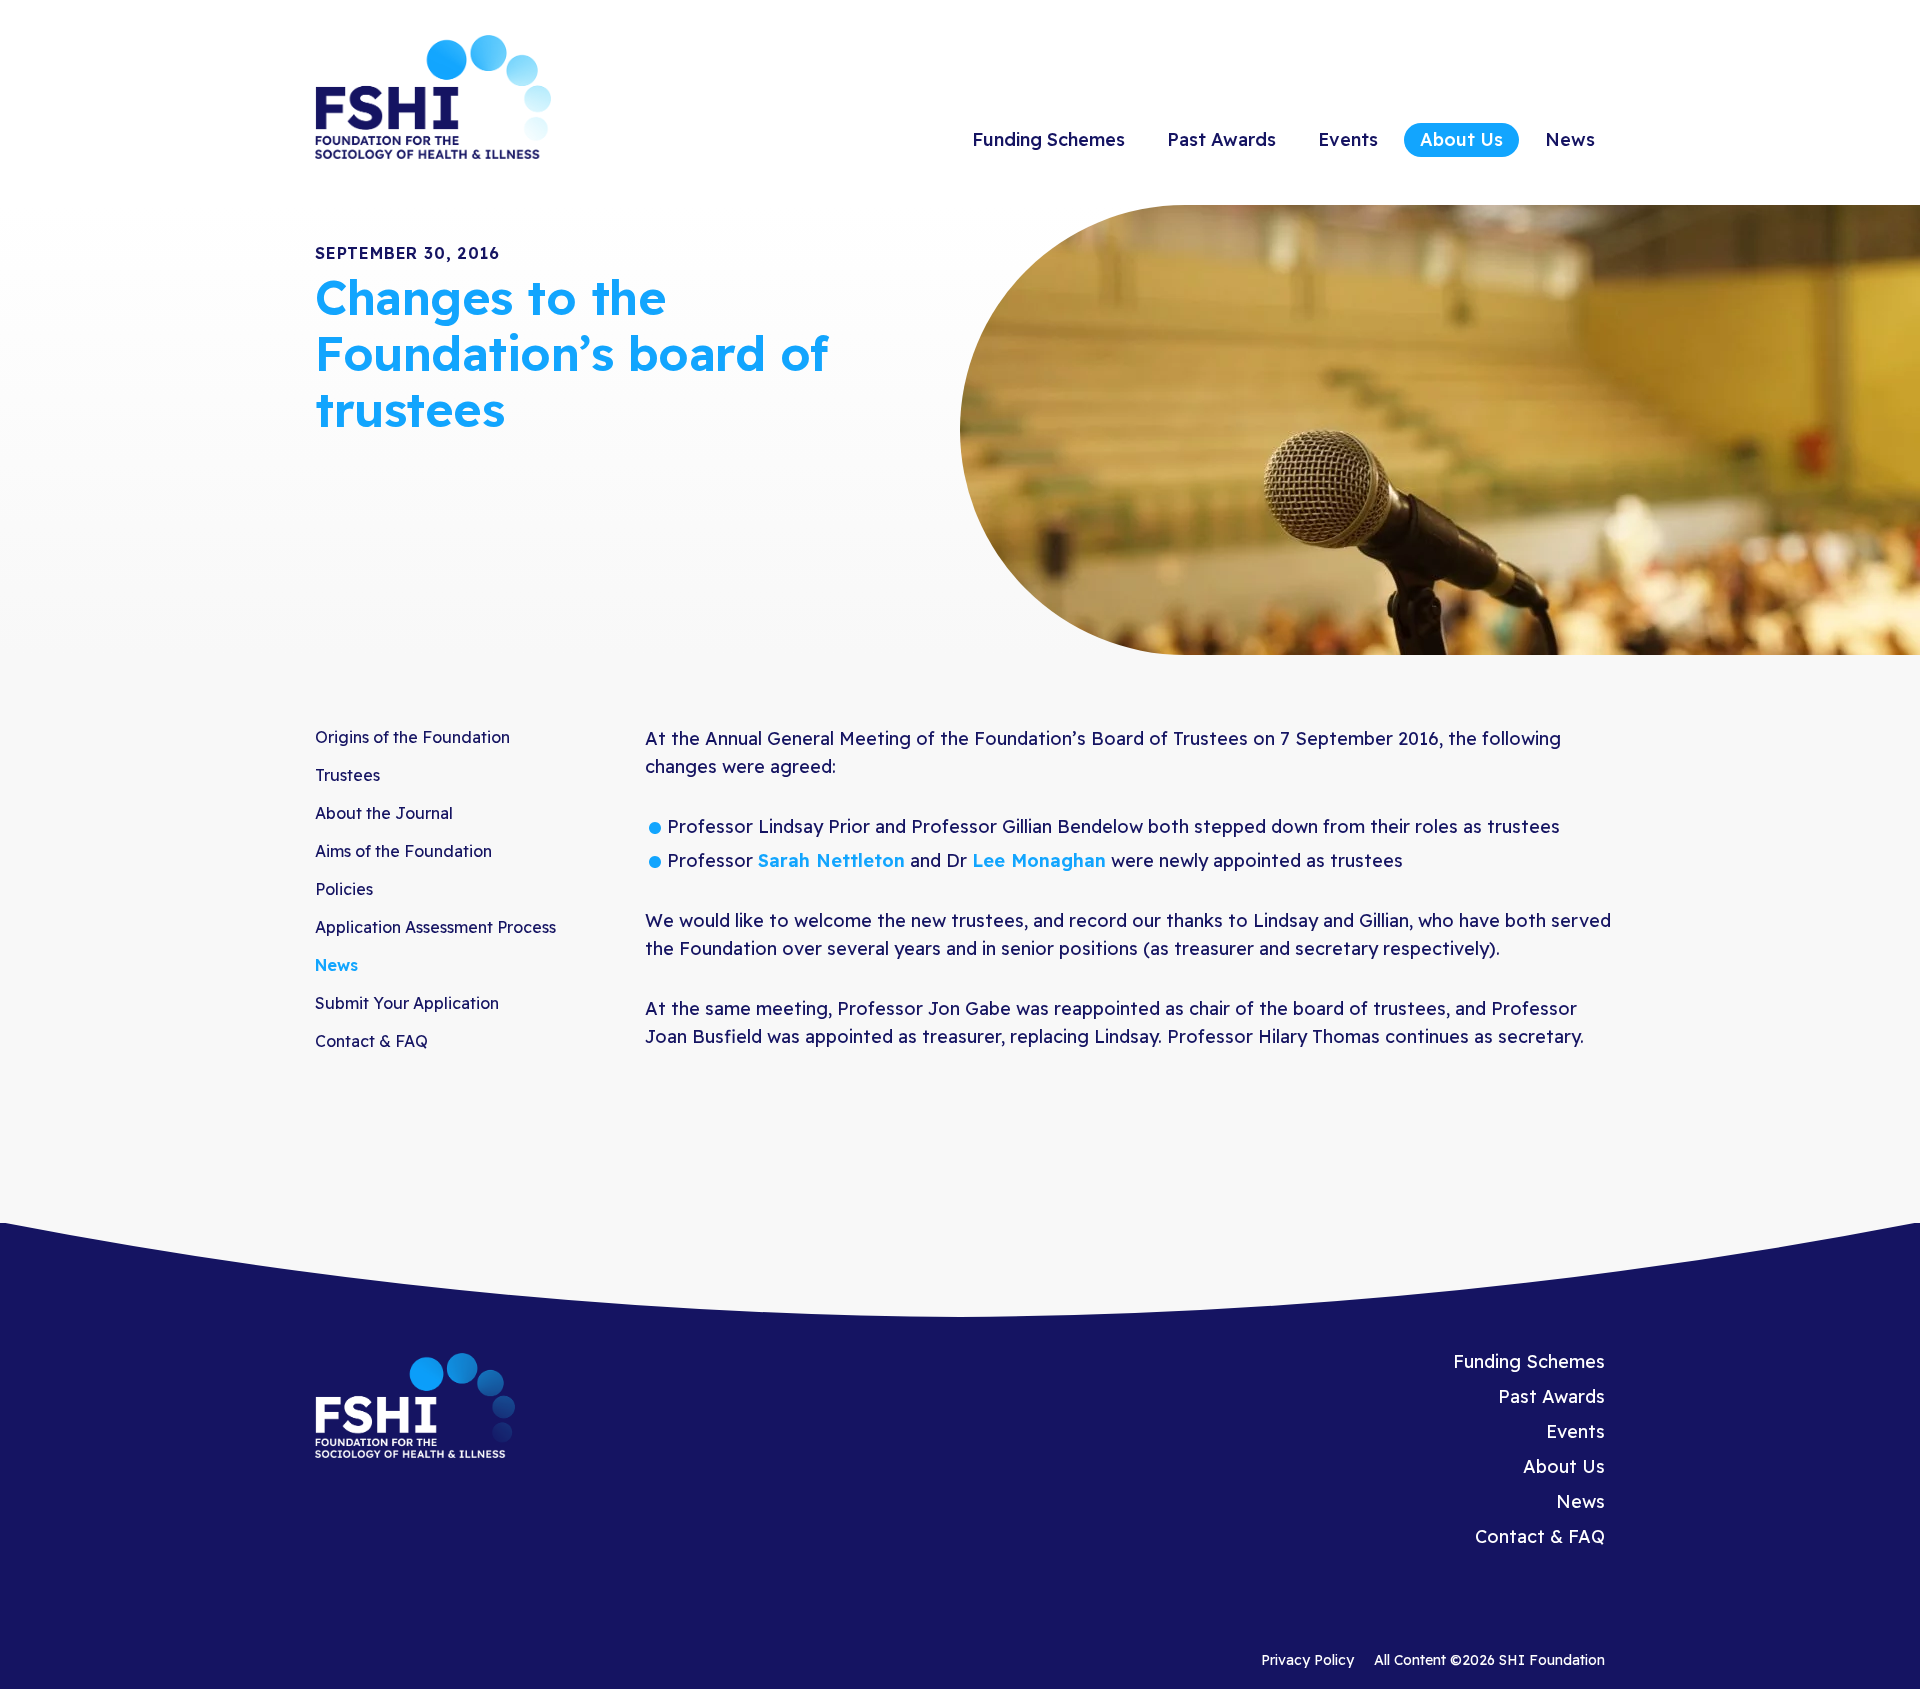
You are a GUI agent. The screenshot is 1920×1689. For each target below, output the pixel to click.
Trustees (347, 775)
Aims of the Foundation (403, 851)
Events (1348, 139)
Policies (344, 889)
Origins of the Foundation (412, 737)
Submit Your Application (407, 1003)
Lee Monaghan (1039, 860)
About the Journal (384, 813)
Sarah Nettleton (831, 860)
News (1570, 139)
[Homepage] (433, 100)
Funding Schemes (1048, 139)
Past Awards (1221, 139)
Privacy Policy (1307, 1660)
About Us (1461, 139)
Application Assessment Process (435, 927)
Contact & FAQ (371, 1041)
